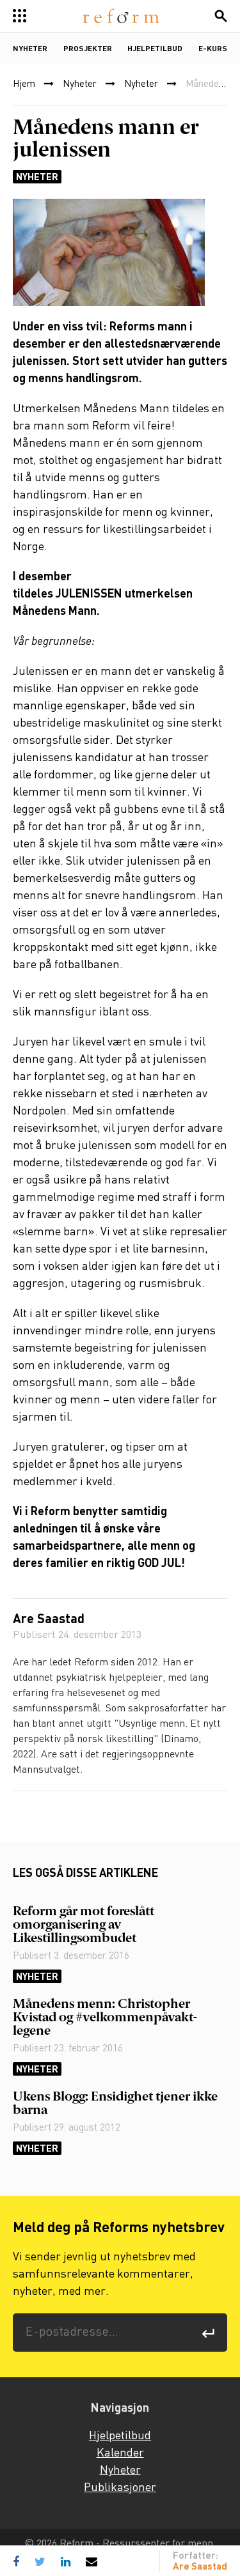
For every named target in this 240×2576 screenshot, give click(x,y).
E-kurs (213, 49)
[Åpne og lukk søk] (221, 16)
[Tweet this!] (40, 2561)
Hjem (24, 84)
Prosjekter (88, 49)
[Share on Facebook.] (19, 2561)
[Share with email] (92, 2561)
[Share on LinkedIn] (66, 2561)
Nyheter (30, 49)
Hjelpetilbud (155, 49)
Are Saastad (49, 1620)
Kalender (120, 2453)
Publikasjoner (120, 2488)
